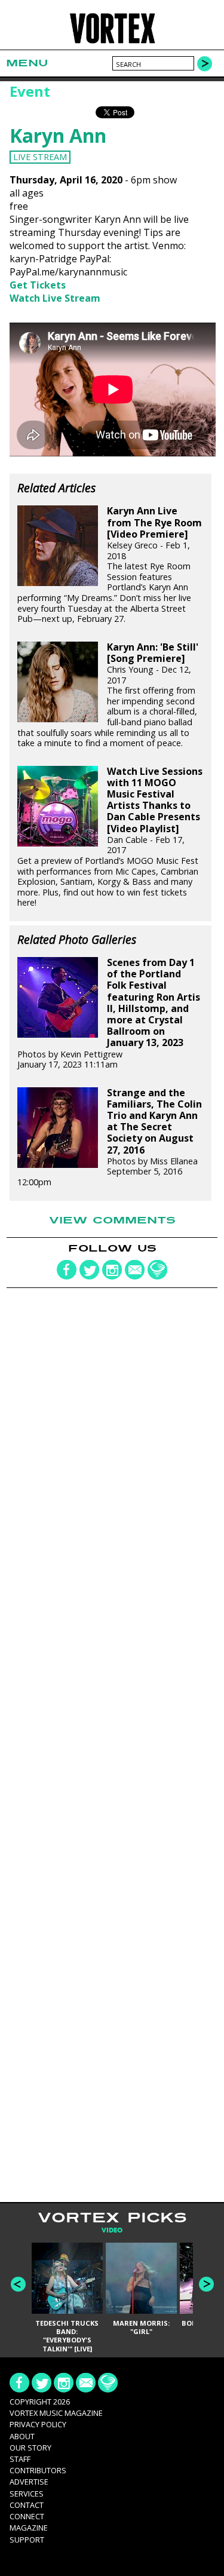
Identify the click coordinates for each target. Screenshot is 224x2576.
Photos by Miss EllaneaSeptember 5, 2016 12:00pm (110, 1137)
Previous (18, 2284)
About (22, 2436)
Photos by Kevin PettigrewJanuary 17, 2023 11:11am (109, 1013)
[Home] (112, 42)
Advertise (29, 2482)
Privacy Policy (38, 2424)
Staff (20, 2459)
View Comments (112, 1220)
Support (27, 2540)
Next (206, 2284)
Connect (27, 2516)
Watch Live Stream (55, 298)
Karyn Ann (58, 135)
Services (27, 2494)
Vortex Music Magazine (56, 2413)
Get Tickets (38, 285)
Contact (27, 2505)
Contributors (38, 2470)
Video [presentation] (112, 2230)
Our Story (30, 2448)
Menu (27, 63)
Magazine (29, 2528)
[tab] (112, 2230)
